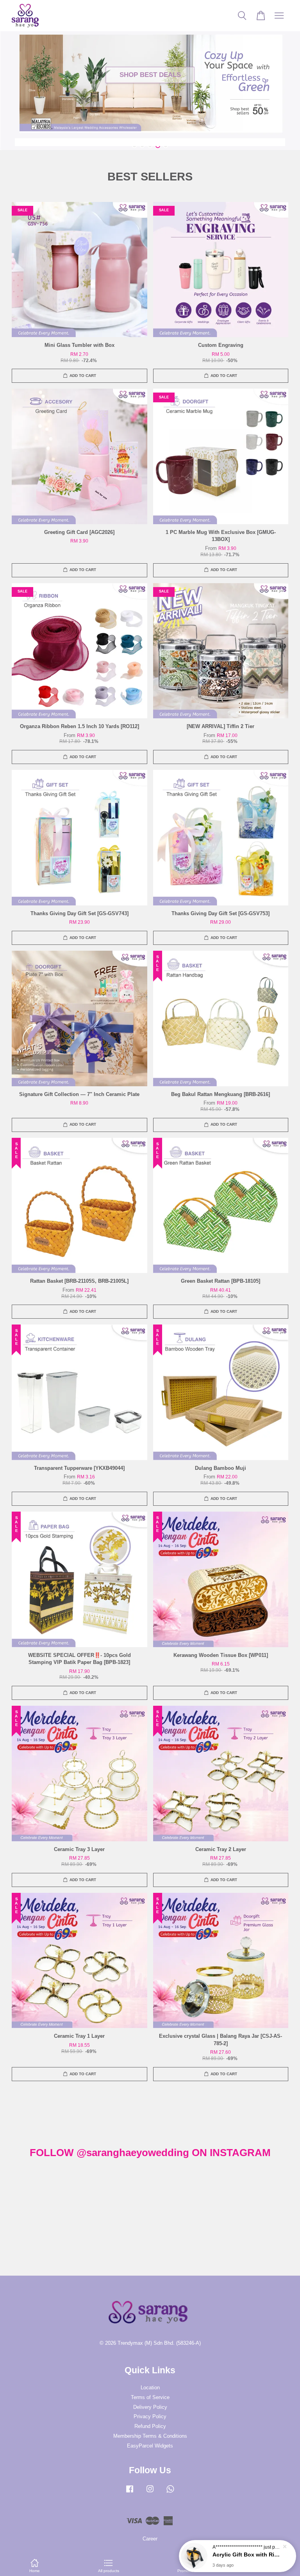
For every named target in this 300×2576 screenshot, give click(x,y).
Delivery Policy (150, 2407)
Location (150, 2388)
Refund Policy (150, 2426)
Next (283, 75)
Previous (17, 75)
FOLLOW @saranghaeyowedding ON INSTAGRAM (150, 2153)
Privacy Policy (150, 2416)
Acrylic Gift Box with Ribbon (247, 2555)
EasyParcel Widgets (150, 2446)
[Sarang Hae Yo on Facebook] (130, 2493)
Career (150, 2539)
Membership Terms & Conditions (150, 2436)
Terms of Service (150, 2397)
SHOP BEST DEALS (150, 75)
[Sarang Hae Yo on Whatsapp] (170, 2493)
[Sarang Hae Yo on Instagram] (150, 2493)
